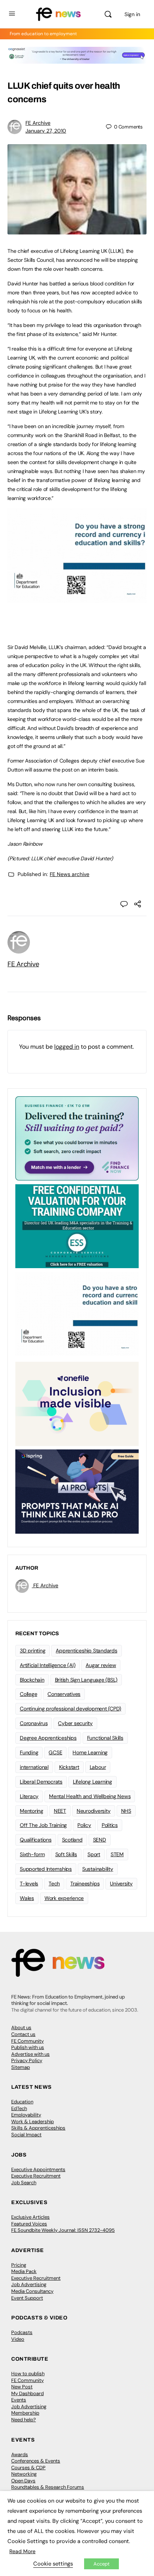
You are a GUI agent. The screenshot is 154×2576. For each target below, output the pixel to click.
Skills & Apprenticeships (38, 2128)
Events (19, 2400)
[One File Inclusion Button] (77, 1403)
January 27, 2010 (46, 131)
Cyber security (75, 1723)
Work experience (64, 1898)
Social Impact (26, 2135)
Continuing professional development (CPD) (70, 1709)
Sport (94, 1854)
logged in (67, 1047)
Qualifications (36, 1840)
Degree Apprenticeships (48, 1738)
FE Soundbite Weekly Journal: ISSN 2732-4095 (63, 2230)
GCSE (55, 1752)
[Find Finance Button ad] (77, 1138)
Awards (20, 2454)
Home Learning (90, 1752)
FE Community (27, 2041)
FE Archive (38, 123)
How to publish (28, 2374)
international (34, 1767)
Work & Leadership (33, 2122)
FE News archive (70, 874)
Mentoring (32, 1811)
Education (22, 2102)
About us (21, 2028)
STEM (117, 1854)
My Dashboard (27, 2393)
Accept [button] (101, 2564)
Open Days (23, 2481)
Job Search (24, 2183)
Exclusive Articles (30, 2217)
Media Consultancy (32, 2291)
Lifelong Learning (93, 1782)
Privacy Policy (27, 2060)
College (28, 1694)
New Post (22, 2387)
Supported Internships (46, 1869)
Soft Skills (66, 1854)
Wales (27, 1898)
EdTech (19, 2108)
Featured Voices (29, 2224)
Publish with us (28, 2047)
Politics (110, 1825)
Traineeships (85, 1883)
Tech (54, 1883)
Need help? (24, 2420)
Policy (84, 1825)
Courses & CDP (28, 2468)
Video (18, 2339)
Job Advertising (29, 2284)
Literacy (29, 1796)
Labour (98, 1767)
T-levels (29, 1883)
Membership (25, 2413)
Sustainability (98, 1869)
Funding (29, 1752)
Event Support (27, 2298)
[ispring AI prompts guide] (77, 1491)
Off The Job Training (43, 1825)
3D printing (33, 1651)
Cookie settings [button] (53, 2564)
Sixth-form (32, 1854)
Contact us (23, 2034)
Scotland (72, 1840)
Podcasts (22, 2332)
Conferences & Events (36, 2461)
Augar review (101, 1665)
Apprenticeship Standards (86, 1651)
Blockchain (32, 1680)
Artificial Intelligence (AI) (47, 1665)
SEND (100, 1840)
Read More (22, 2551)
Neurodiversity (94, 1811)
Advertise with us (30, 2054)
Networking (24, 2474)
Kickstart (69, 1767)
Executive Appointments (38, 2169)
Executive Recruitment (36, 2176)
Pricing (19, 2265)
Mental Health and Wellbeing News (90, 1796)
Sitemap (21, 2067)
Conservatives (64, 1694)
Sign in (132, 14)
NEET (60, 1811)
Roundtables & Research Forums (48, 2487)
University (121, 1883)
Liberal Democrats (41, 1782)
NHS (126, 1811)
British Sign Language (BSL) (86, 1680)
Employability (26, 2115)
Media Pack (24, 2271)
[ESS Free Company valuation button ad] (77, 1225)
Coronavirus (34, 1723)
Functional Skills (105, 1738)
